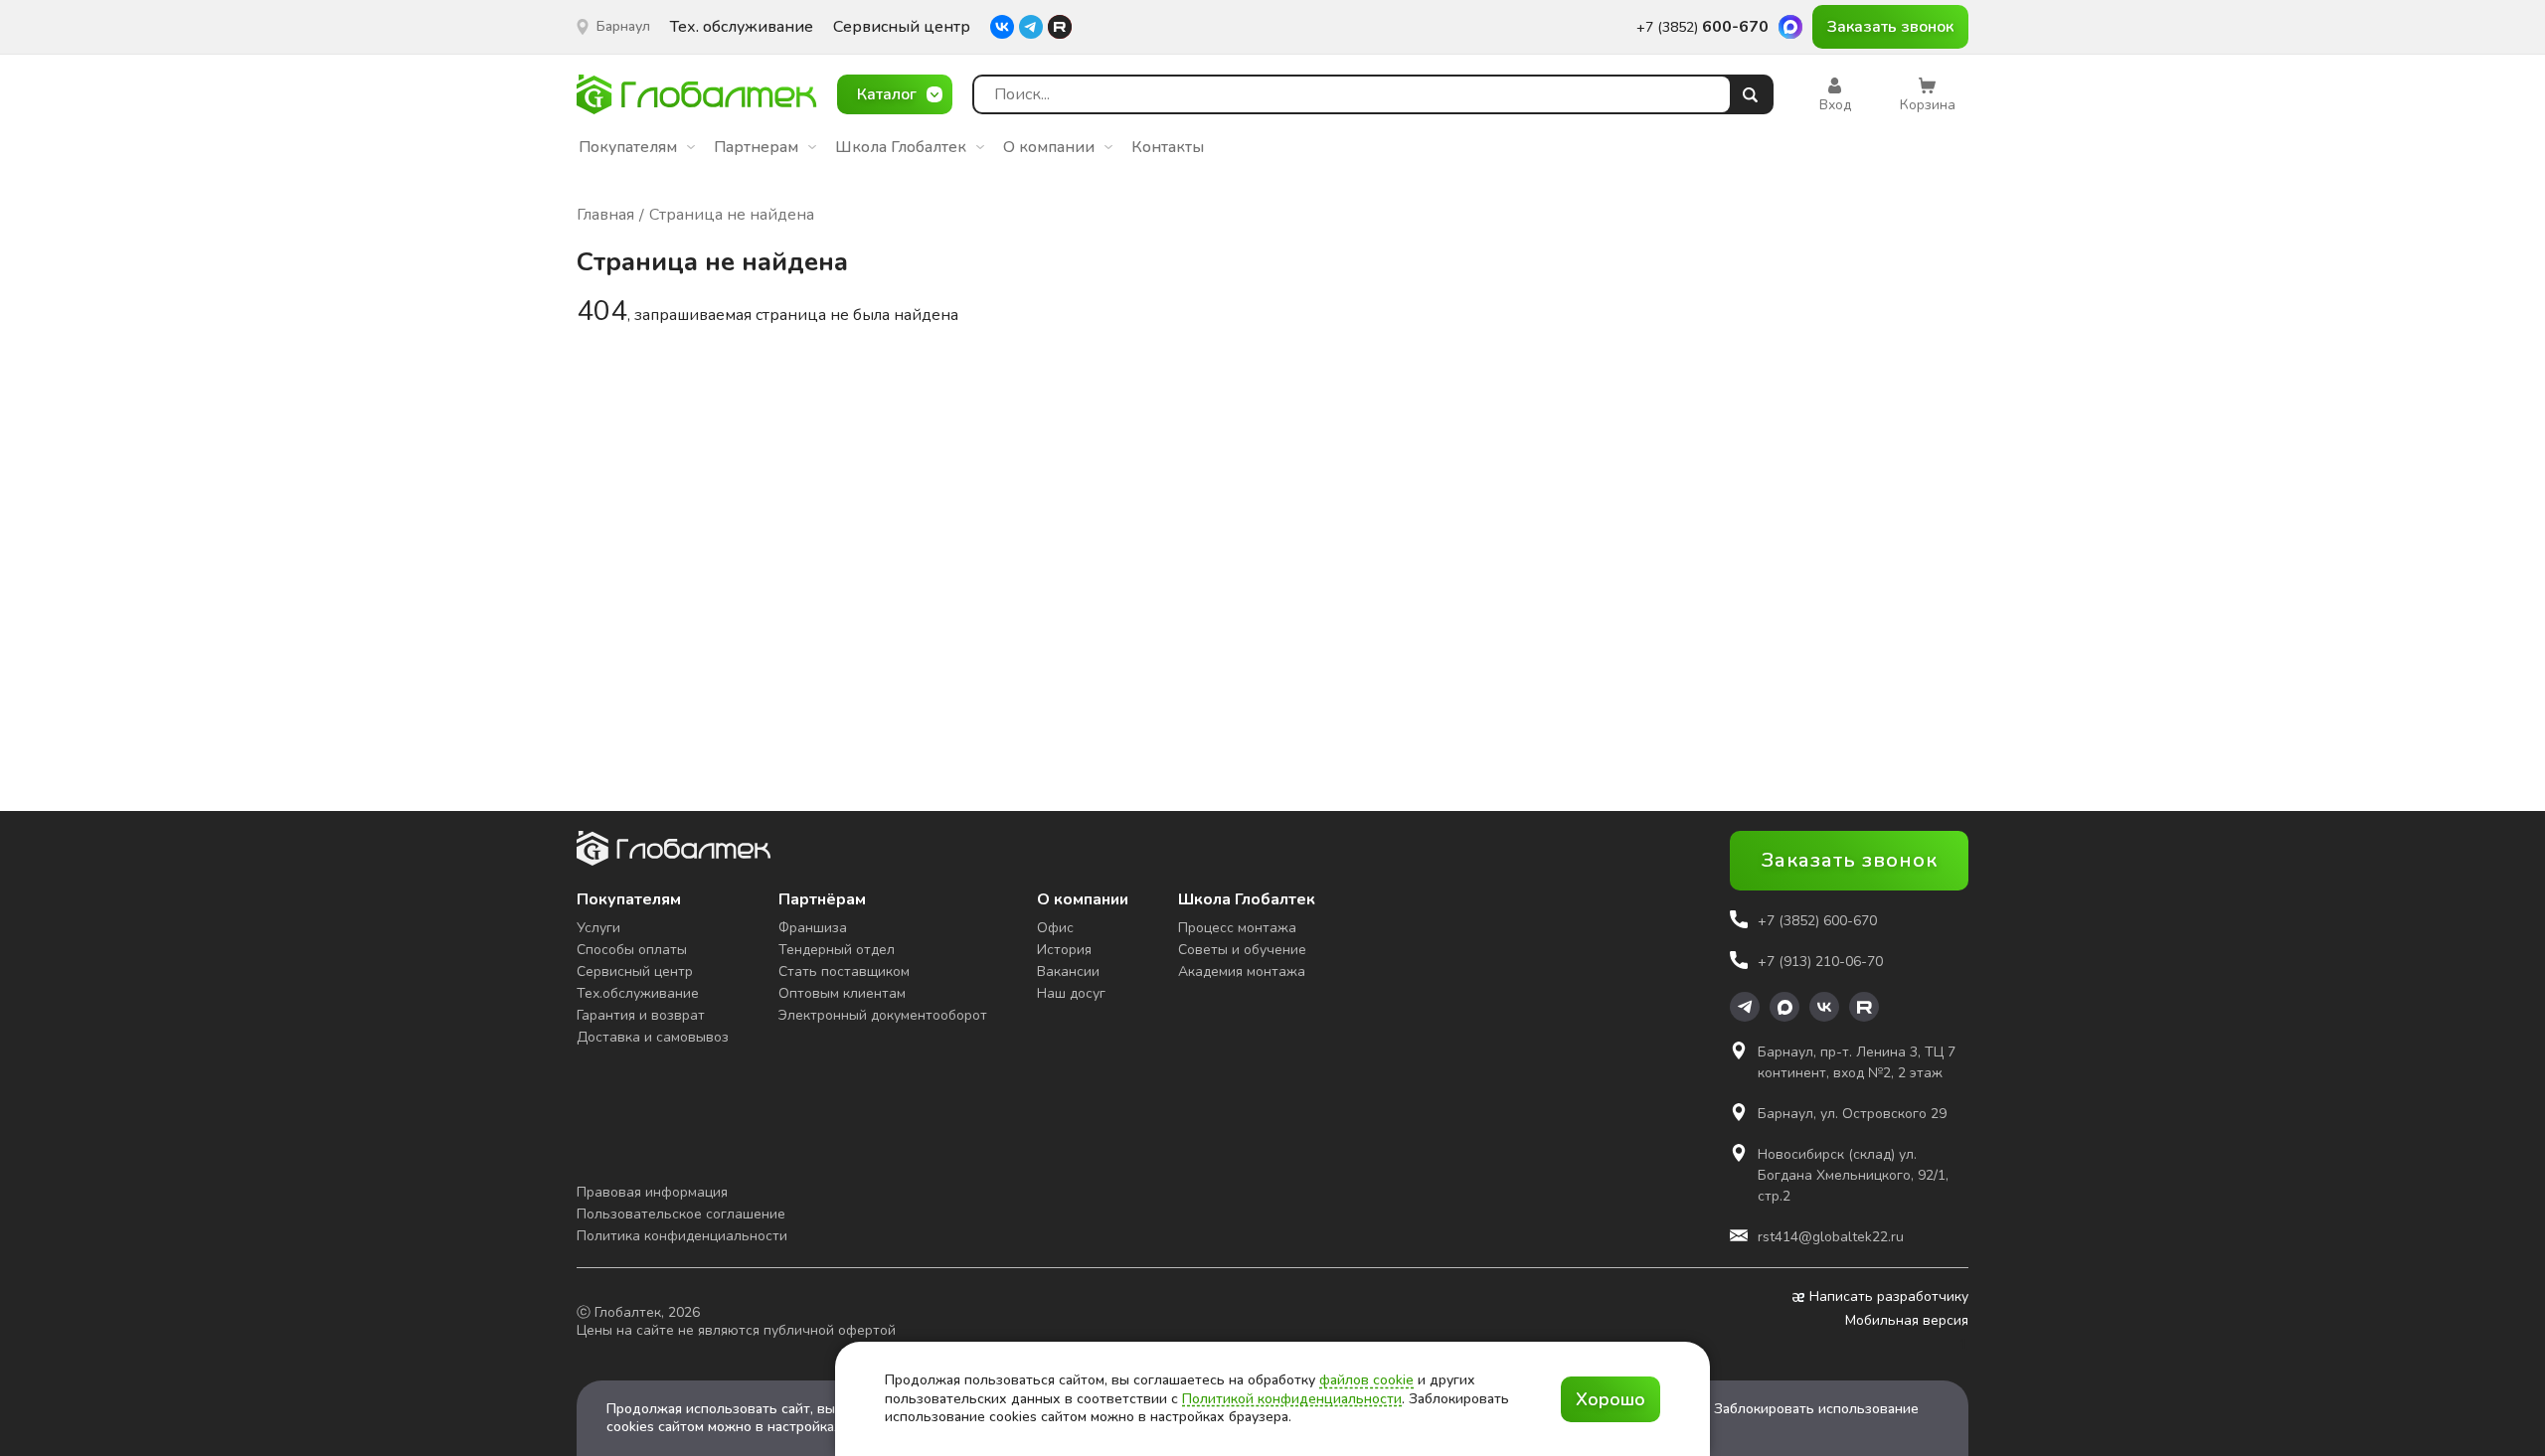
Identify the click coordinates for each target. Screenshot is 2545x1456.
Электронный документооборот (883, 1015)
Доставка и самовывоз (653, 1037)
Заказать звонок (1890, 27)
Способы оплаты (632, 950)
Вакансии (1068, 971)
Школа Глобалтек (901, 147)
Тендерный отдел (837, 950)
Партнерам (756, 147)
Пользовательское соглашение (681, 1214)
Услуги (598, 928)
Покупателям (628, 147)
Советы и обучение (1242, 950)
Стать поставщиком (844, 971)
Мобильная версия (1907, 1321)
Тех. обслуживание (742, 27)
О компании (1049, 147)
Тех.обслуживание (638, 993)
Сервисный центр (902, 27)
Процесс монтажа (1237, 928)
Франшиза (813, 928)
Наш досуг (1071, 993)
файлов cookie (1366, 1380)
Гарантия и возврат (641, 1015)
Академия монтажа (1242, 971)
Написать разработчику (1889, 1297)
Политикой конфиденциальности (1292, 1399)
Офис (1055, 928)
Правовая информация (652, 1192)
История (1064, 950)
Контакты (1168, 147)
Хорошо (1611, 1399)
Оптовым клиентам (842, 993)
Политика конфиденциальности (682, 1236)
